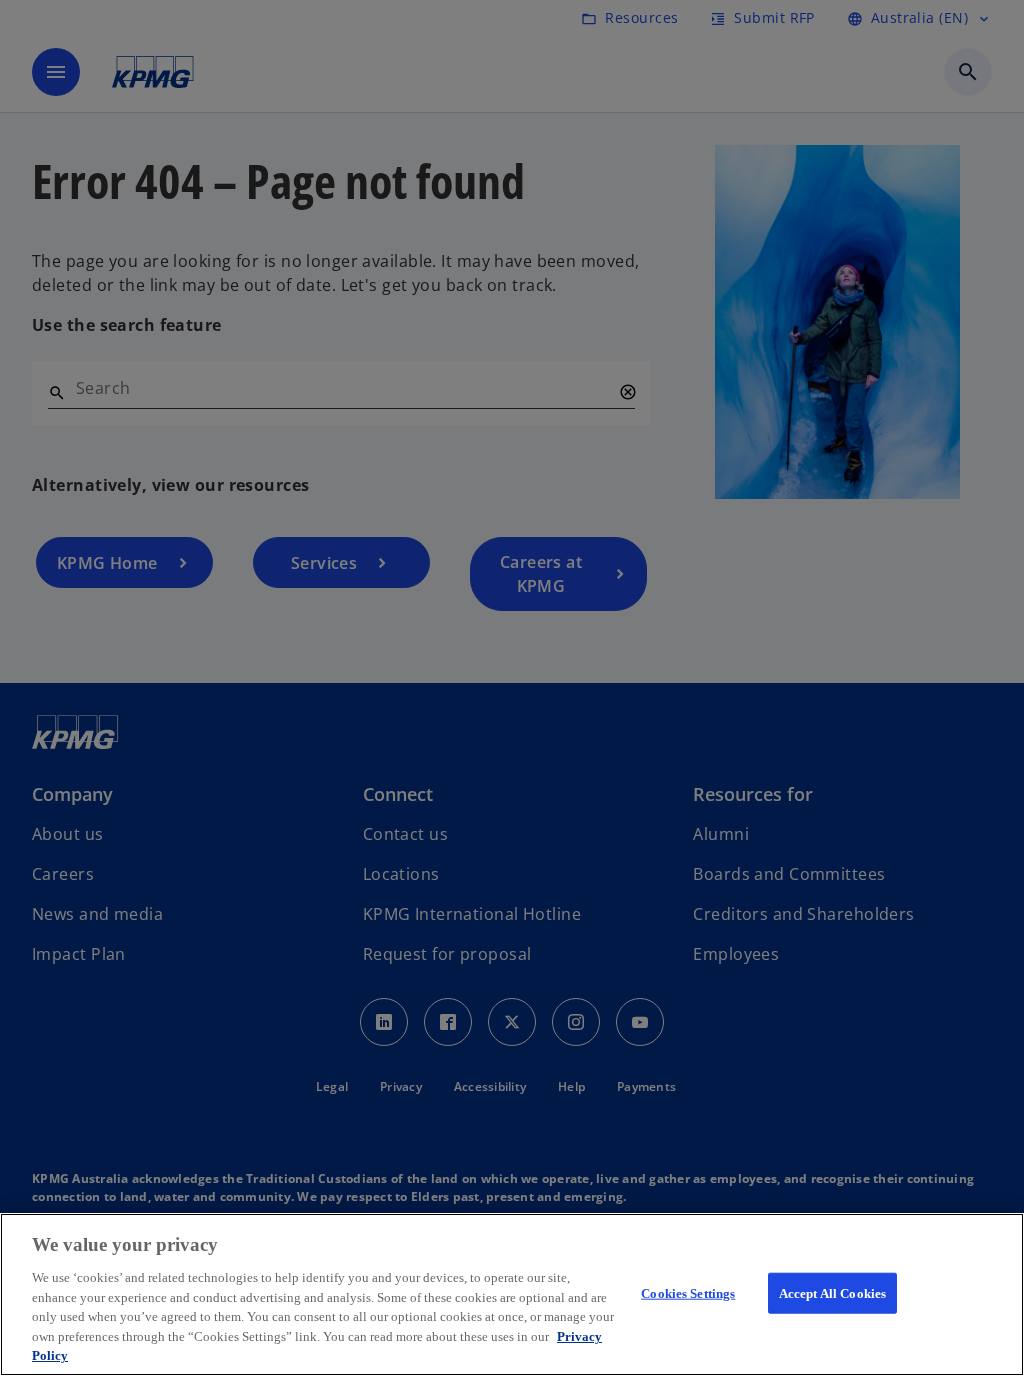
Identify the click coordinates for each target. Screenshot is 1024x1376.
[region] (512, 1294)
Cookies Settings (688, 1292)
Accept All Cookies (832, 1292)
